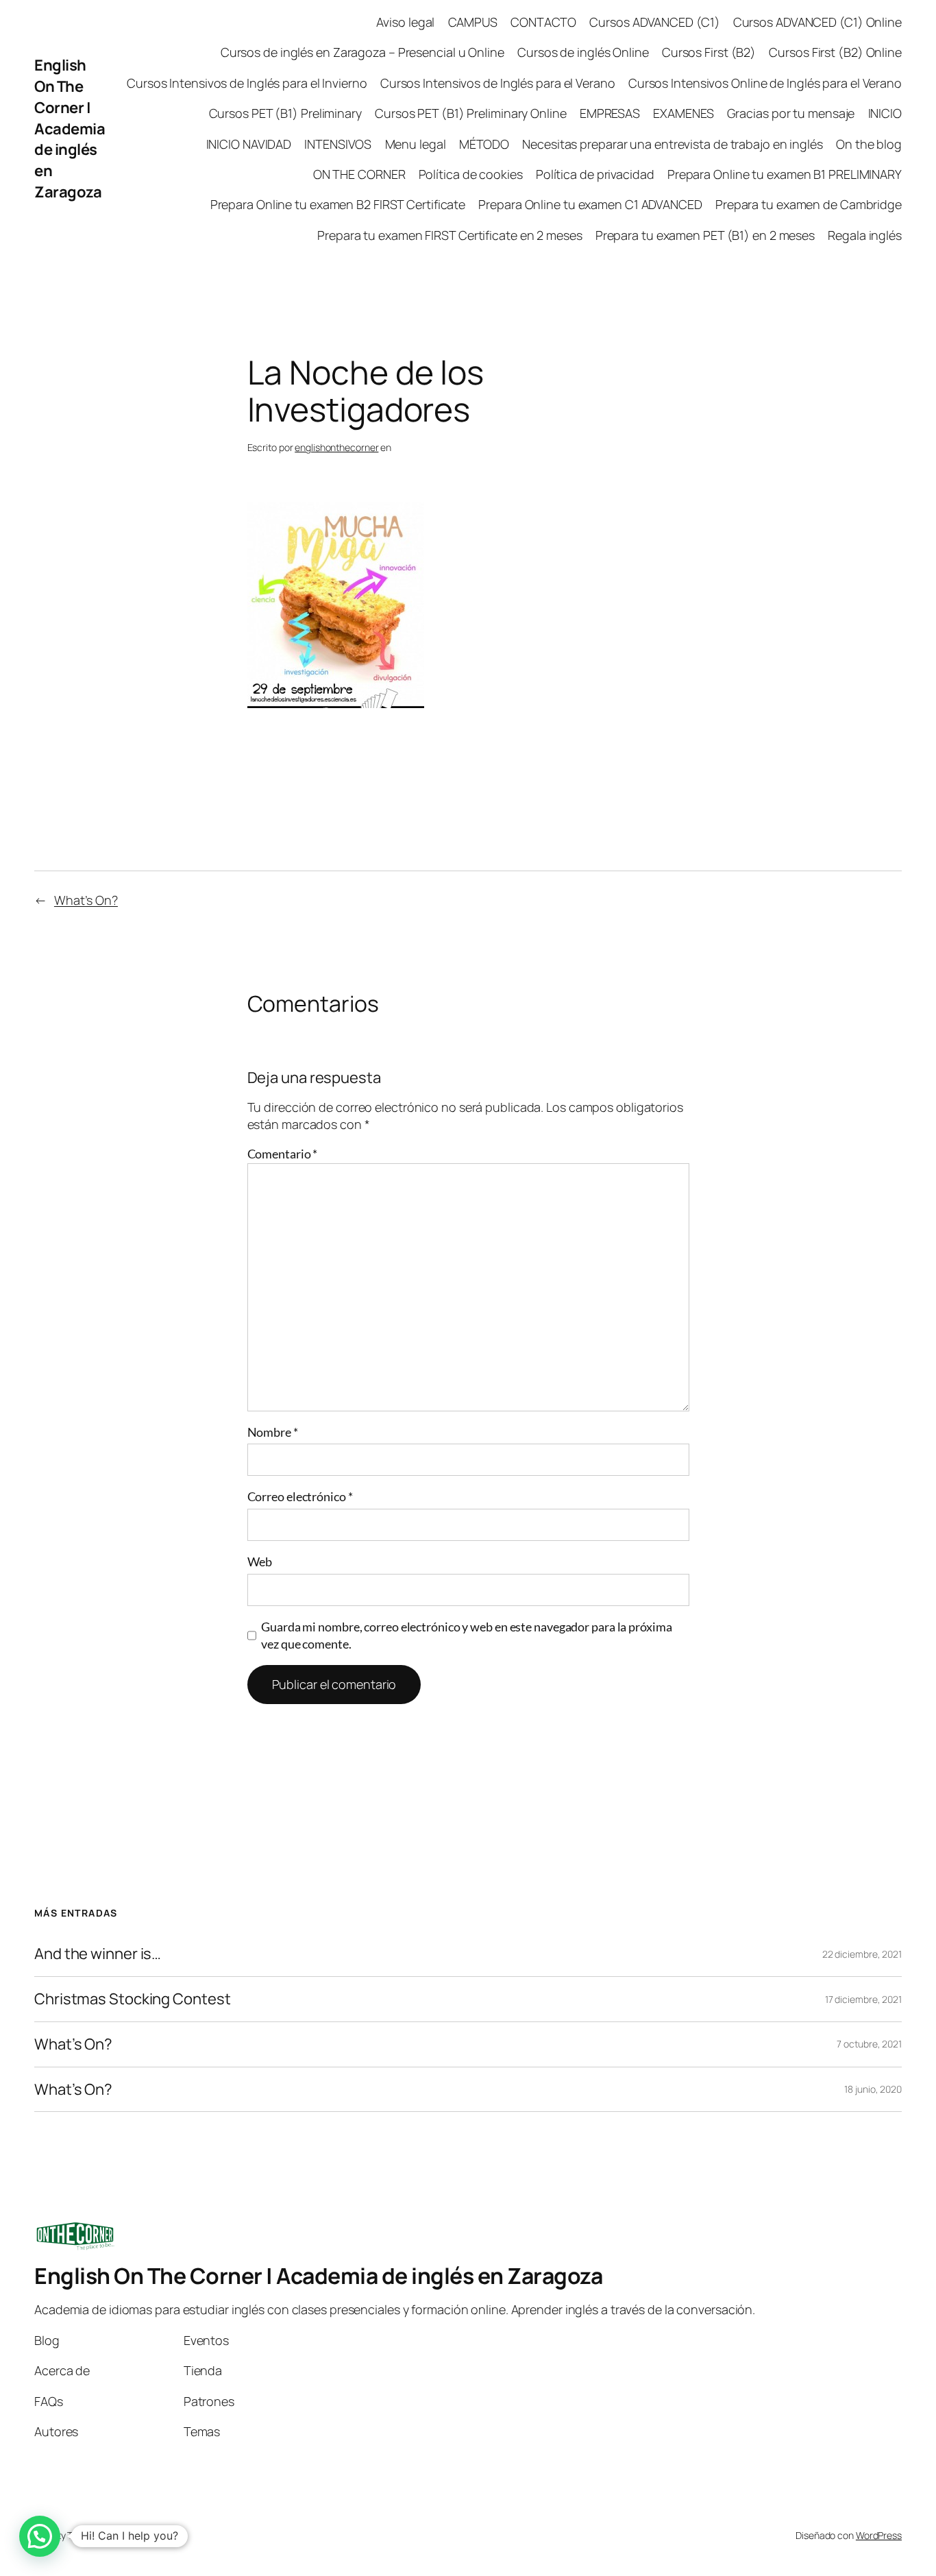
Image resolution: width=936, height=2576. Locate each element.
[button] (40, 2536)
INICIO (885, 113)
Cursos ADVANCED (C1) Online (817, 22)
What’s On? (86, 900)
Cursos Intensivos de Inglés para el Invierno (247, 83)
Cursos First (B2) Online (835, 52)
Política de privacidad (595, 174)
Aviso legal (405, 22)
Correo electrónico (300, 1496)
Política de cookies (471, 174)
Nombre (273, 1432)
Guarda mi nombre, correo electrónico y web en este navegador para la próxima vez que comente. (466, 1635)
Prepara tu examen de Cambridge (809, 204)
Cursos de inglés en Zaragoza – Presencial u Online (362, 52)
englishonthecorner (336, 447)
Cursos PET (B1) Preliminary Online (471, 113)
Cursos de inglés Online (583, 52)
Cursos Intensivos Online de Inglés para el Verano (765, 83)
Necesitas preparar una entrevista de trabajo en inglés (673, 144)
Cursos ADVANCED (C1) (654, 22)
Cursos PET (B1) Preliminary (285, 113)
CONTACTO (543, 22)
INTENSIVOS (338, 144)
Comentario (283, 1154)
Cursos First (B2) (709, 52)
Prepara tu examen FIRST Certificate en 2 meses (449, 235)
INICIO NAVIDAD (249, 144)
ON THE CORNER (359, 174)
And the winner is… (98, 1954)
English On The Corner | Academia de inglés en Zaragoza (70, 129)
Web (260, 1562)
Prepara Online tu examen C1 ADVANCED (590, 204)
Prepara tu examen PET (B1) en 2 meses (705, 235)
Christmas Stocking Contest (132, 1999)
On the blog (869, 144)
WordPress (879, 2535)
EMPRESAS (610, 113)
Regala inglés (865, 235)
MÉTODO (484, 144)
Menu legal (416, 144)
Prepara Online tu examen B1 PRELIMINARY (785, 174)
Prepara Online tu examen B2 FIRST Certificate (338, 204)
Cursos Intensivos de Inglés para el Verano (498, 83)
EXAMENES (683, 113)
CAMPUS (473, 22)
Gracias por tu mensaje (791, 113)
